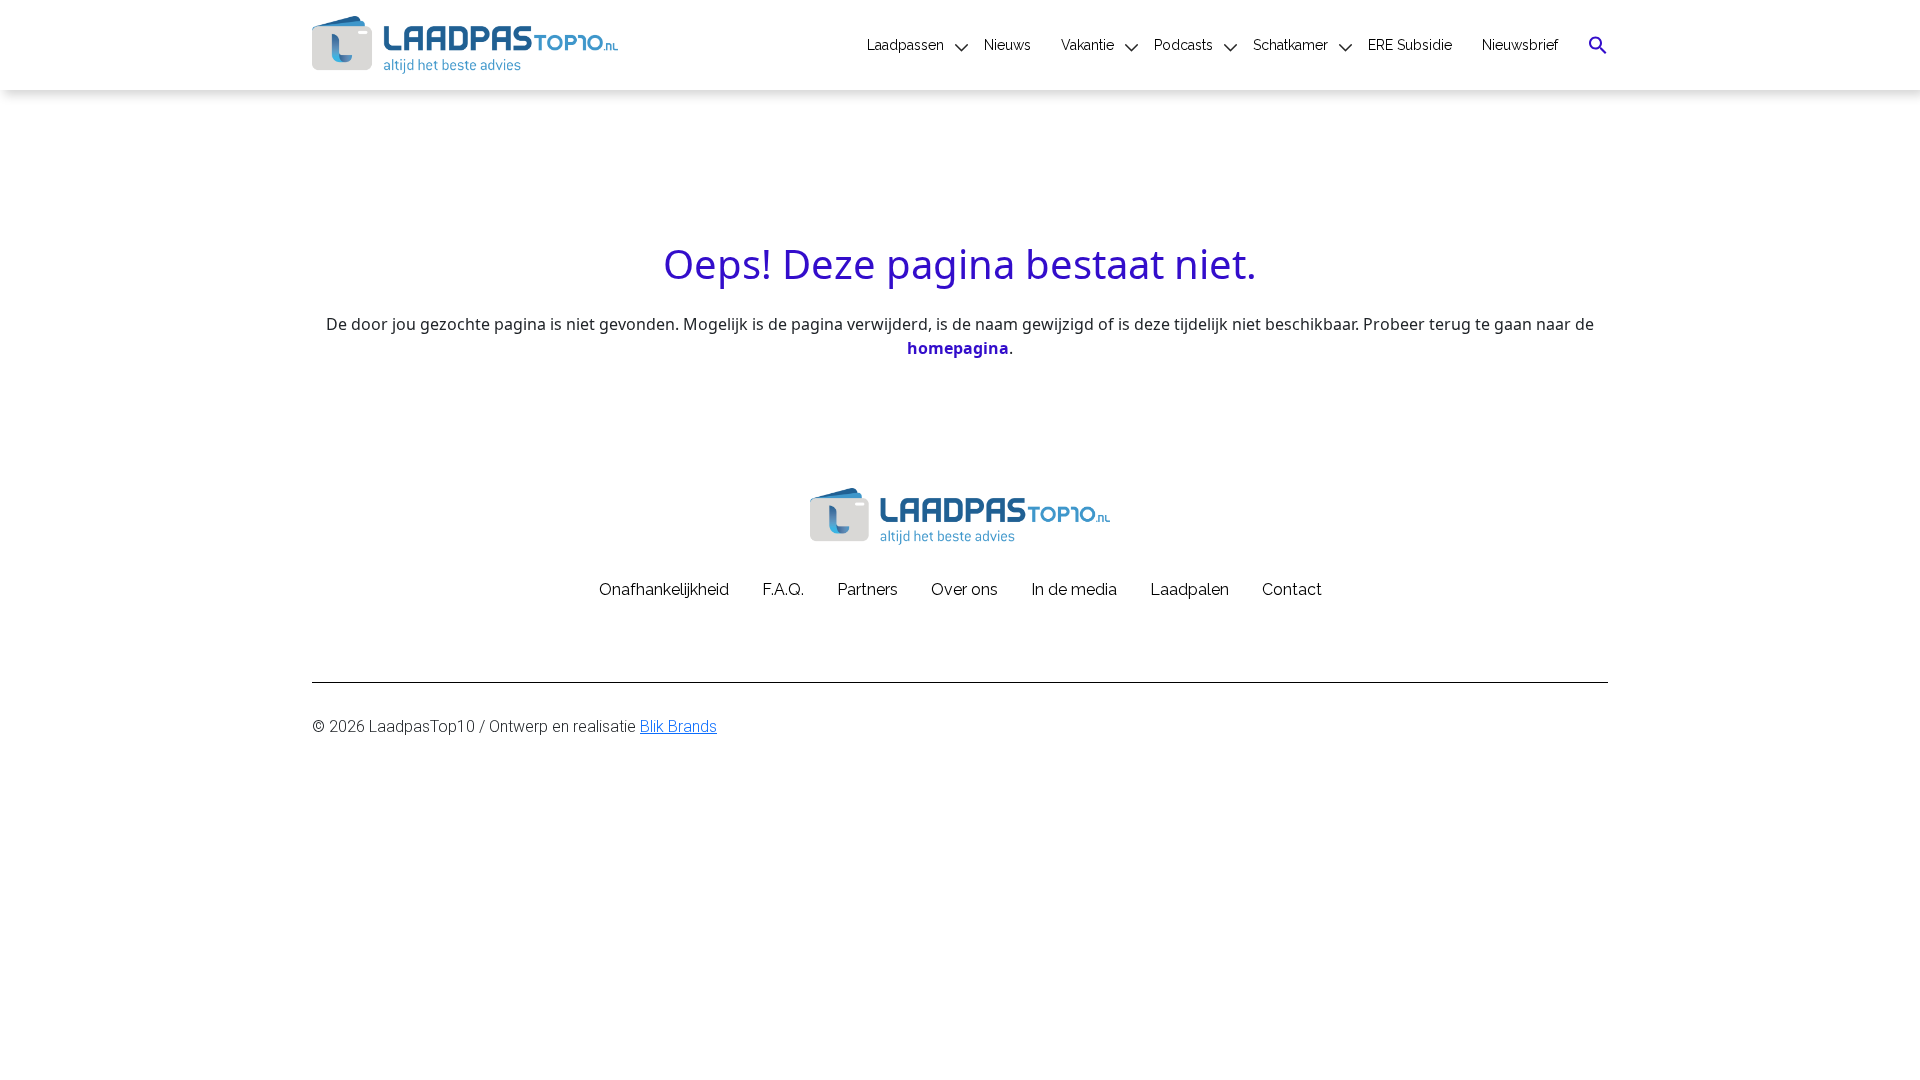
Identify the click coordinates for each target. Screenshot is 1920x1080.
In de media (1074, 589)
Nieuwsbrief (1520, 45)
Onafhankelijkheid (664, 589)
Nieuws (1007, 45)
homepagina (958, 348)
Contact (1292, 589)
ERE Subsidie (1410, 45)
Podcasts (1183, 45)
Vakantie (1087, 45)
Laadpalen (1189, 589)
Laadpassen (905, 45)
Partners (867, 589)
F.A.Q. (783, 589)
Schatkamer (1290, 45)
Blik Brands (678, 726)
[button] (1598, 45)
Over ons (964, 589)
